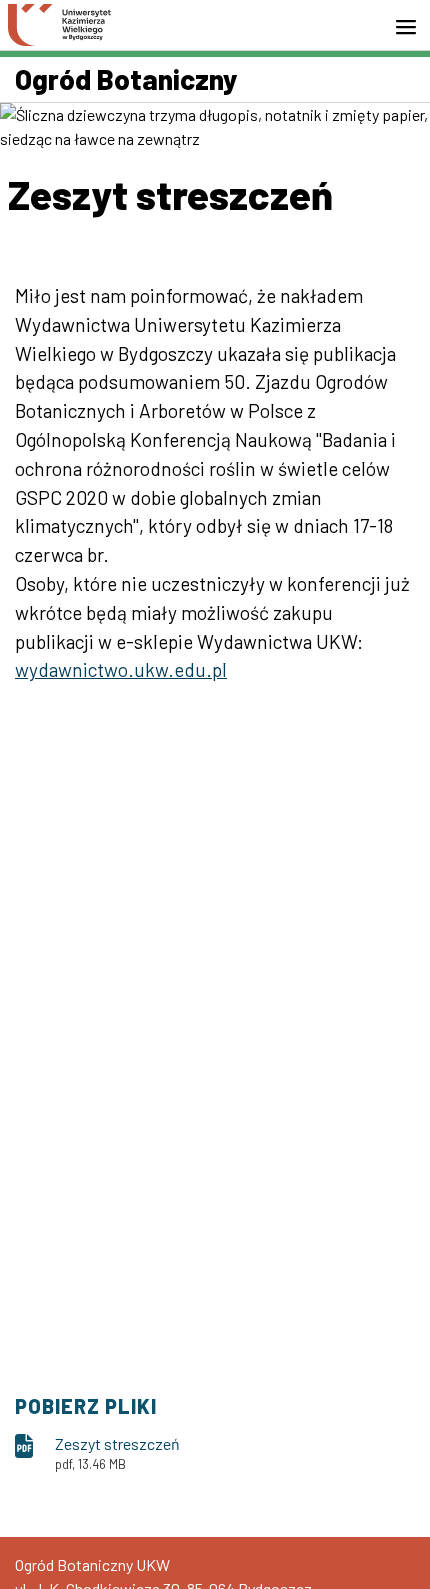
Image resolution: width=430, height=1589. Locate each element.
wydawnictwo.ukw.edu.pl (121, 669)
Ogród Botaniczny (126, 79)
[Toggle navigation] (412, 27)
